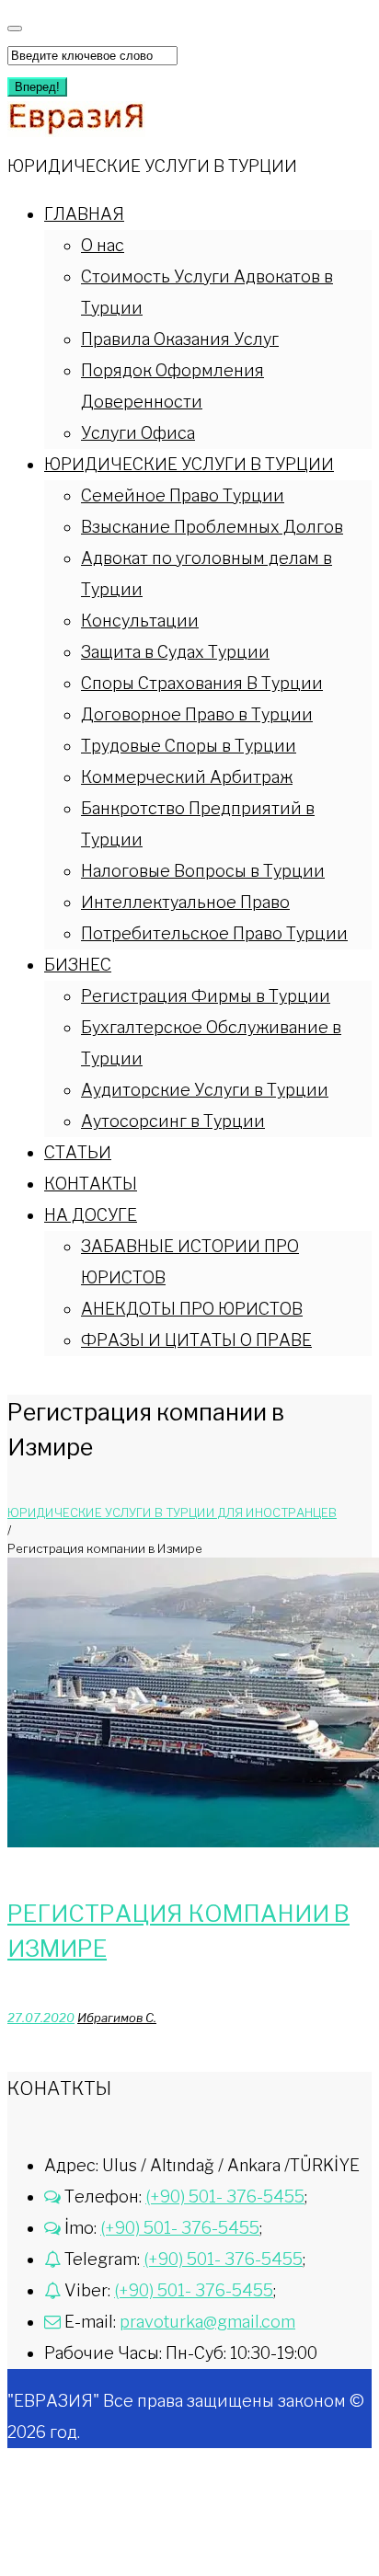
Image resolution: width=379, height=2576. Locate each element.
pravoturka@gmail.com (207, 2322)
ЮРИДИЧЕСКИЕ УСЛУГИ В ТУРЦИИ (189, 464)
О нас (103, 245)
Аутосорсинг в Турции (173, 1121)
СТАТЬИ (78, 1152)
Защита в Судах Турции (175, 652)
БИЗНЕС (78, 965)
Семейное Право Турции (183, 495)
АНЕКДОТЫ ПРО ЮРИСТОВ (192, 1309)
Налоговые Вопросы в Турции (203, 871)
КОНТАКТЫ (91, 1184)
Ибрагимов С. (117, 2018)
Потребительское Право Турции (214, 933)
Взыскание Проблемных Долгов (212, 527)
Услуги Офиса (138, 433)
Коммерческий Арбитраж (187, 777)
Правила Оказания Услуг (180, 339)
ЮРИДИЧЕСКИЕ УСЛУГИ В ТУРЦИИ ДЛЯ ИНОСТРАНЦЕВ (172, 1512)
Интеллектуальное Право (185, 902)
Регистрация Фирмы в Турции (206, 996)
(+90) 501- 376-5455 (225, 2196)
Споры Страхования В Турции (202, 683)
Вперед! (37, 87)
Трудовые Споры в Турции (189, 746)
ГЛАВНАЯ (84, 214)
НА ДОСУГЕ (91, 1215)
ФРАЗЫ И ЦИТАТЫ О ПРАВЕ (196, 1340)
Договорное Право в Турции (197, 714)
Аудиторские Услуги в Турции (205, 1090)
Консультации (140, 621)
